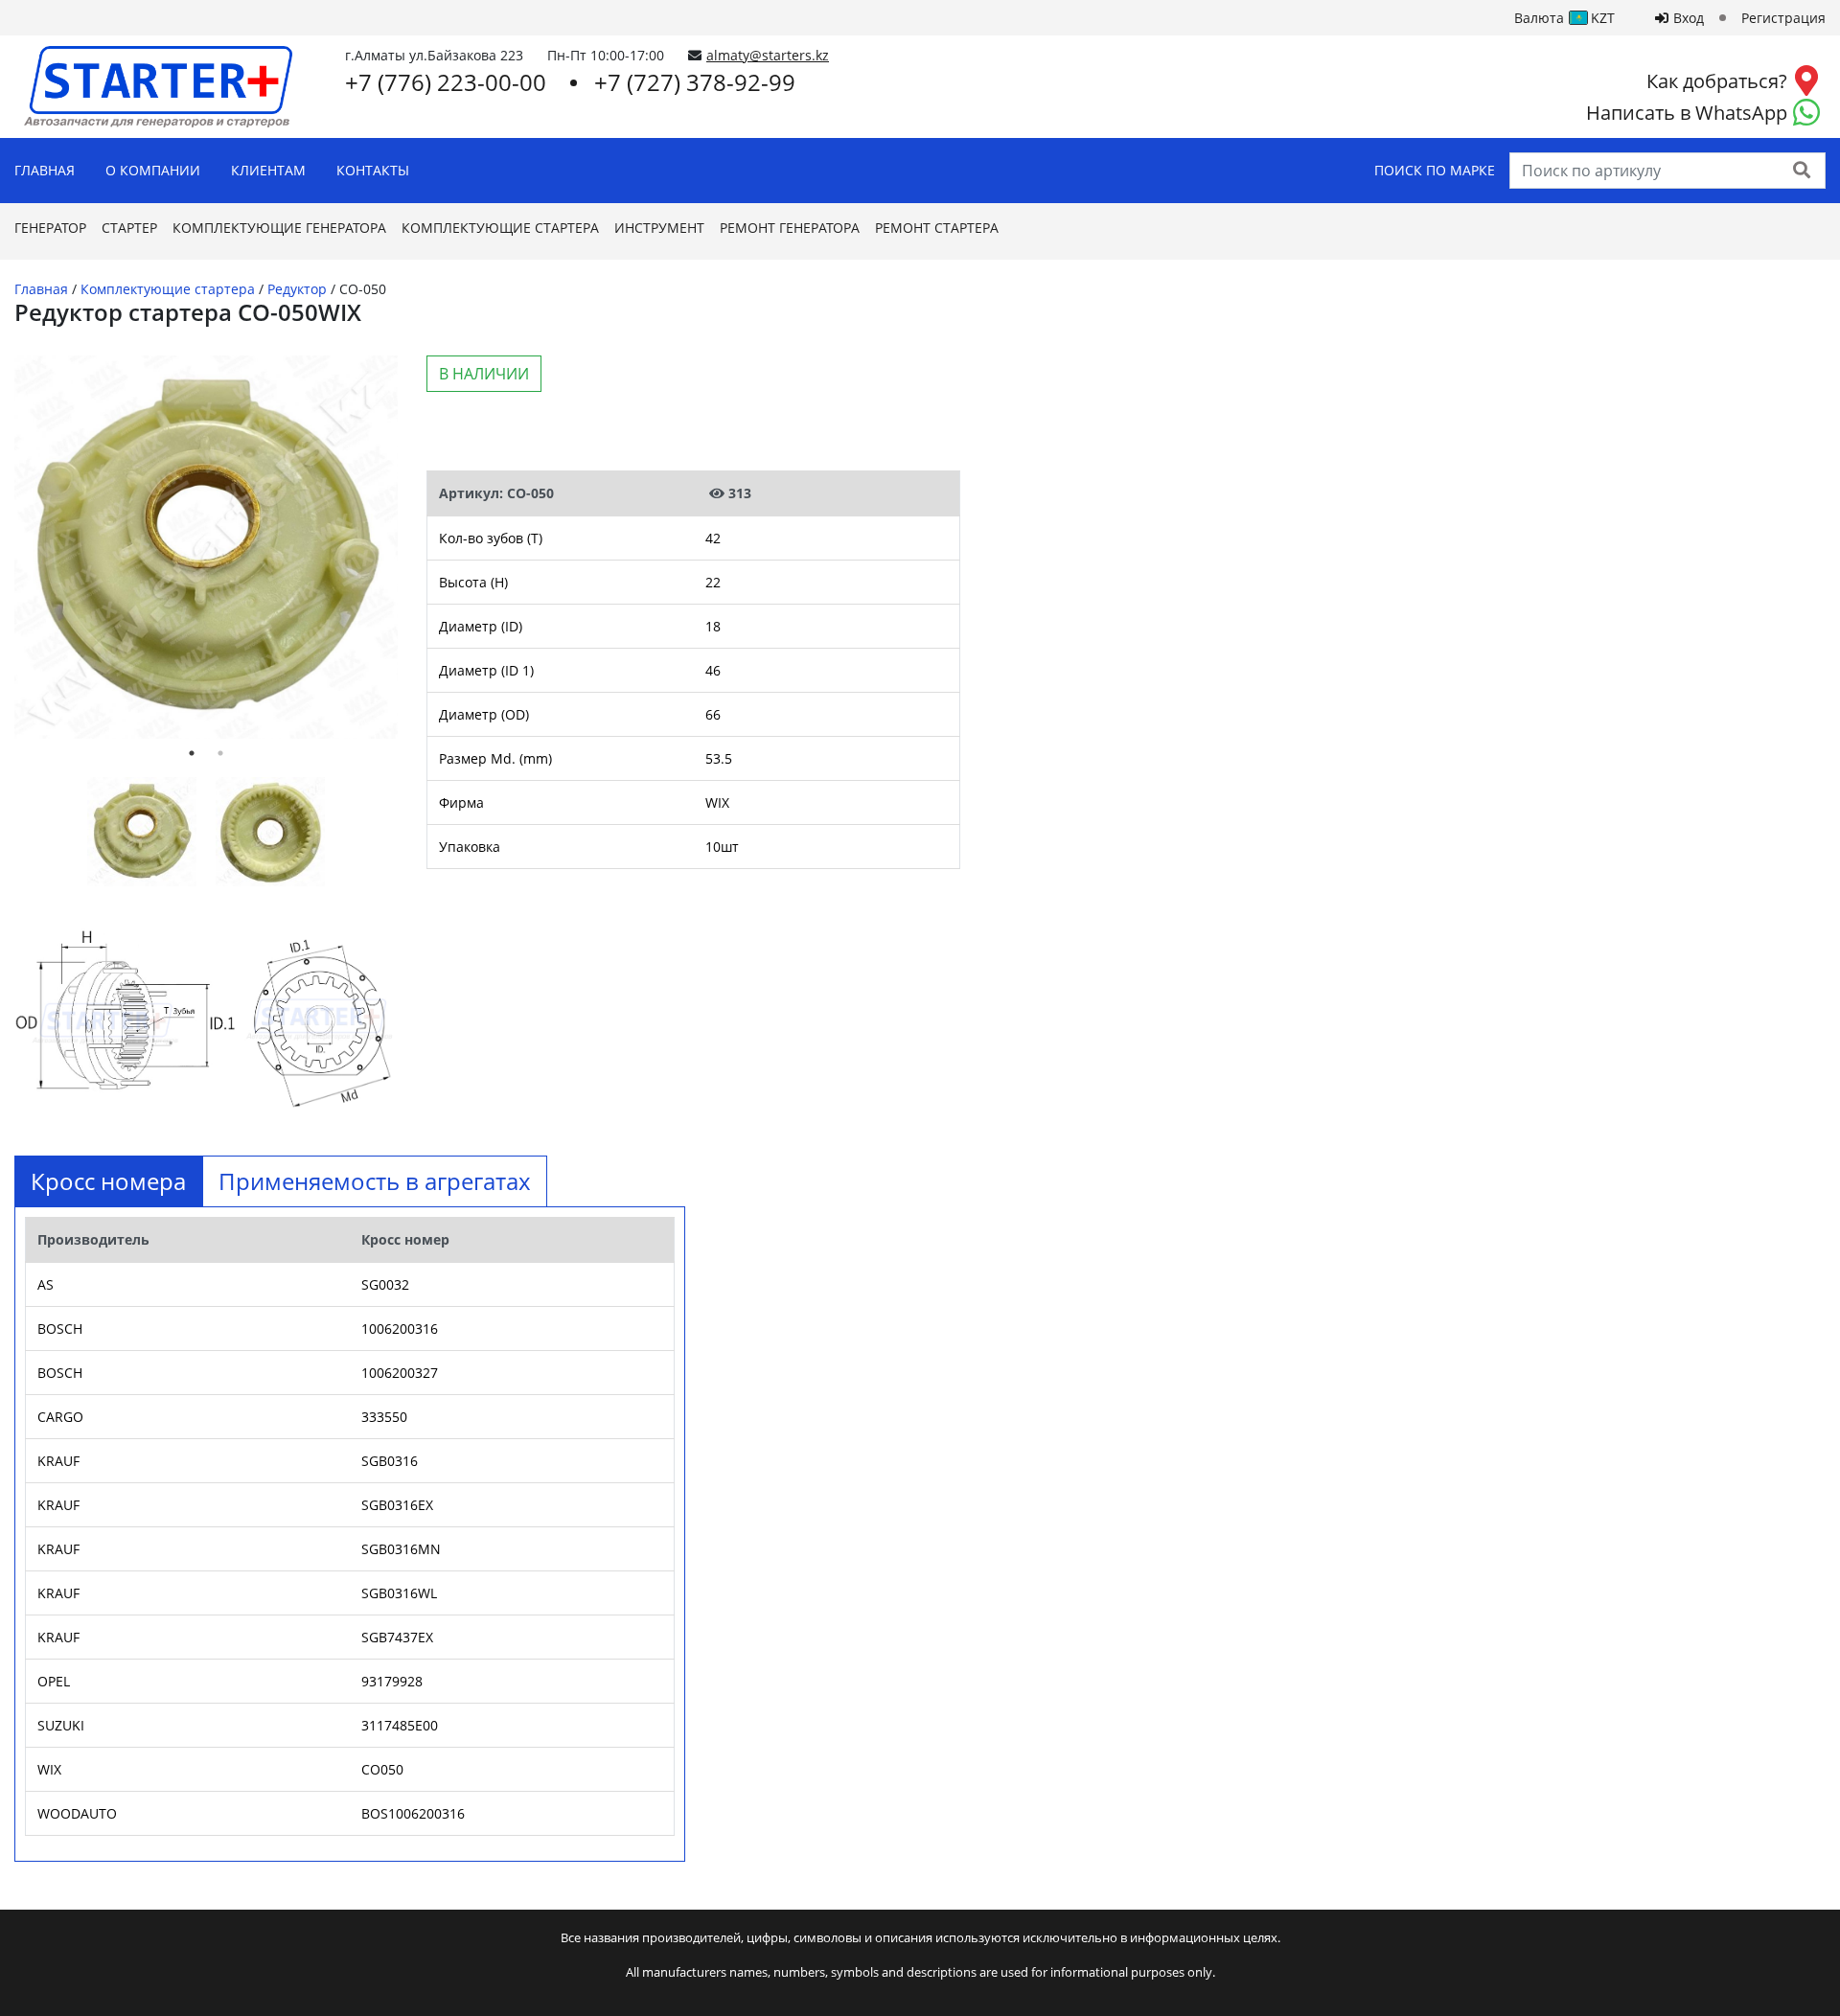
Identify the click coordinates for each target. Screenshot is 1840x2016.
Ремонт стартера (937, 228)
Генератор (50, 228)
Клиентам (268, 170)
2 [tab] (220, 753)
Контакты (373, 170)
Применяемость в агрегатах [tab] (375, 1181)
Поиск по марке (1435, 170)
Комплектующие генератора (279, 228)
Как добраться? (1717, 81)
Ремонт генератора (790, 228)
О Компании (153, 170)
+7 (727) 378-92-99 (695, 82)
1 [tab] (192, 753)
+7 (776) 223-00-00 (446, 82)
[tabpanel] (206, 547)
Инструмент (659, 228)
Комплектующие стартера (500, 228)
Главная (45, 170)
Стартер (129, 228)
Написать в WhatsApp (1687, 113)
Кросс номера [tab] (108, 1181)
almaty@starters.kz (768, 55)
